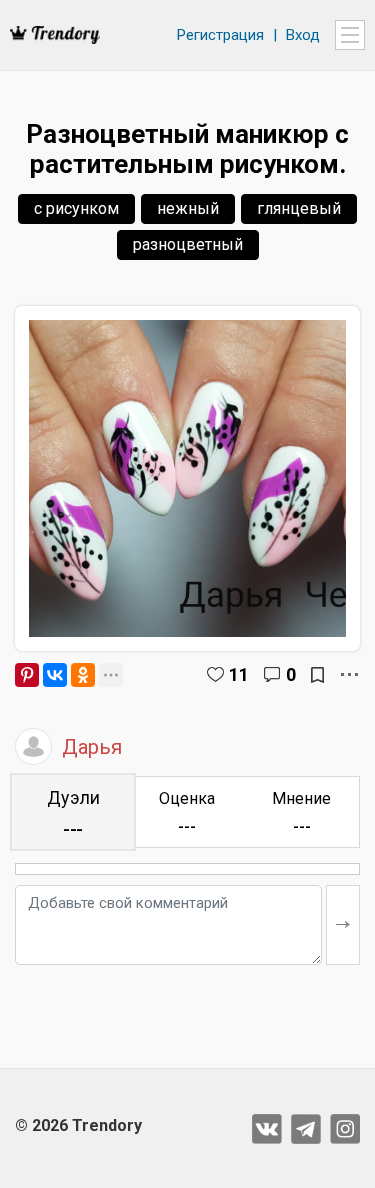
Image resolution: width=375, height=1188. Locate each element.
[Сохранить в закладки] (317, 675)
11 (239, 674)
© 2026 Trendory (78, 1125)
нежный (188, 208)
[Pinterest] (27, 675)
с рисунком (76, 208)
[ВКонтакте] (55, 675)
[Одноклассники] (83, 675)
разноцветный (188, 244)
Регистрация (220, 35)
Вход (303, 35)
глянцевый (299, 208)
